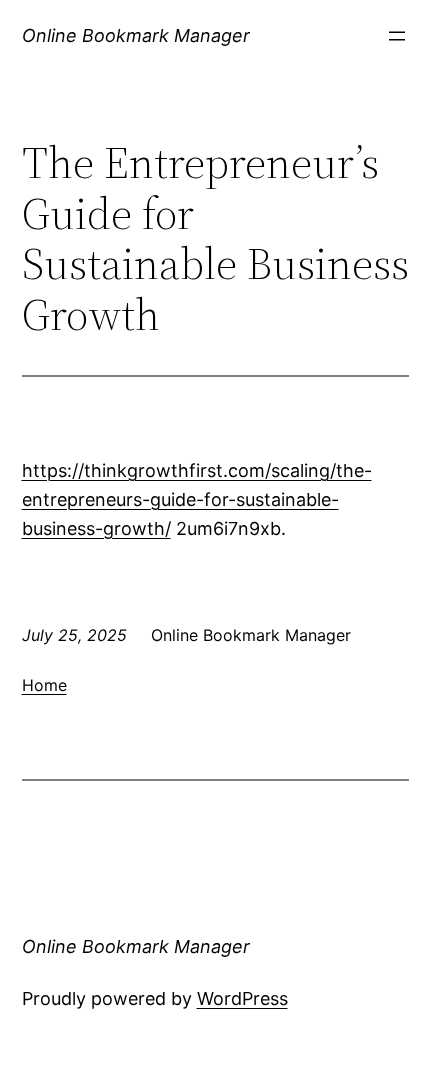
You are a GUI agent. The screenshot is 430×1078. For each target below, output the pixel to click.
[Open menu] (397, 36)
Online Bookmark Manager (136, 35)
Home (44, 685)
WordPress (242, 998)
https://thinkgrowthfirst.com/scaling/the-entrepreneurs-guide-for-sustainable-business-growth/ (197, 499)
